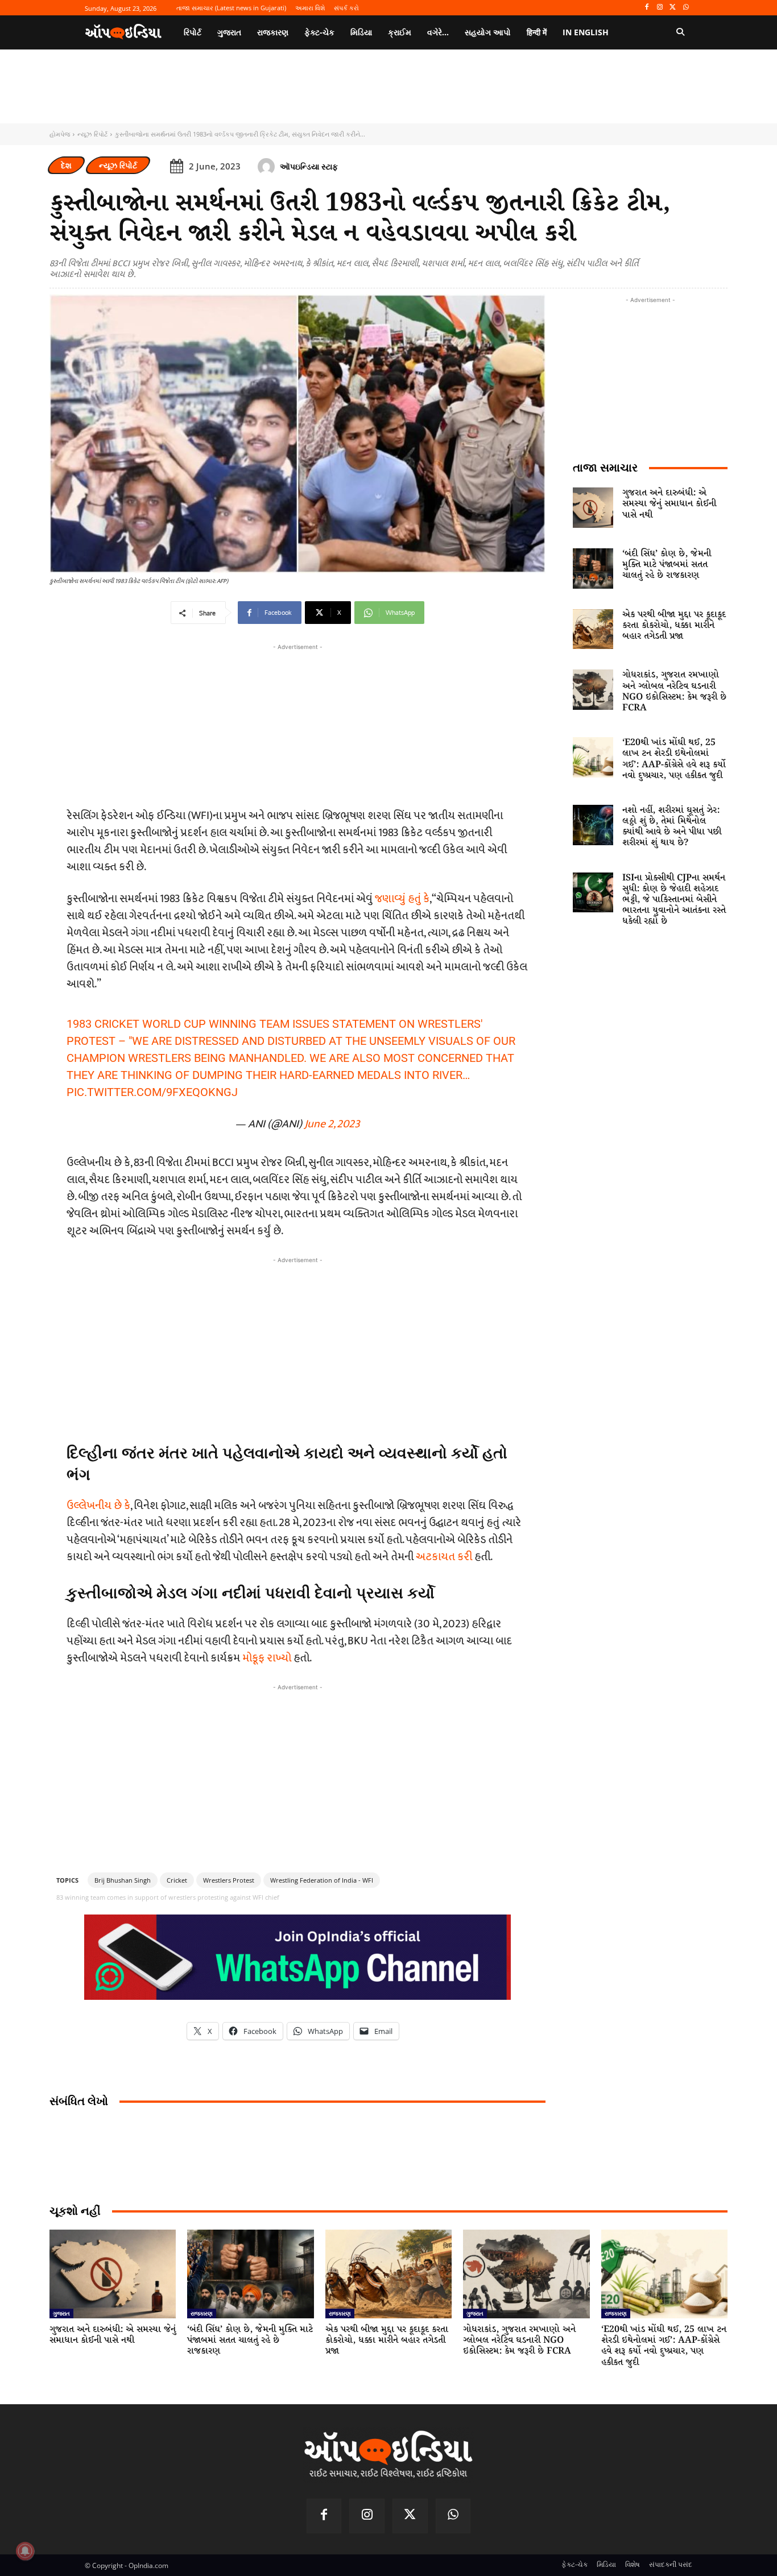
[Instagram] (660, 8)
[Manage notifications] (25, 2551)
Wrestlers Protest (229, 1880)
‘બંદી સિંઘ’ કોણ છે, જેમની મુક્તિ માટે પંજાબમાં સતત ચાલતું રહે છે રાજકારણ (667, 565)
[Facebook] (647, 8)
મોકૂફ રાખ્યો (267, 1658)
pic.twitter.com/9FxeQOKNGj (152, 1092)
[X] (673, 8)
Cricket (177, 1880)
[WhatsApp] (686, 8)
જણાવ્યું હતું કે (402, 899)
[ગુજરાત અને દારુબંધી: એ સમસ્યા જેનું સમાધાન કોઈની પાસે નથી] (593, 508)
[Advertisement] (297, 1346)
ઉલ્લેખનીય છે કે (98, 1506)
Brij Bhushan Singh (123, 1880)
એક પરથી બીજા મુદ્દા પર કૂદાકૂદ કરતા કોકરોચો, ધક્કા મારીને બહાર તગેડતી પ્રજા (674, 625)
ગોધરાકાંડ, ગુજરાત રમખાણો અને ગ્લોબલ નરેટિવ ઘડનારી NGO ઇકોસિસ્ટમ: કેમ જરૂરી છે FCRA (674, 691)
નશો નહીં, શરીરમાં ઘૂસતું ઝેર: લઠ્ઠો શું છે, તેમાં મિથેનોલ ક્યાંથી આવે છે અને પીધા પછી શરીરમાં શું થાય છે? (672, 827)
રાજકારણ (202, 2313)
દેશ (66, 165)
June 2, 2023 (332, 1124)
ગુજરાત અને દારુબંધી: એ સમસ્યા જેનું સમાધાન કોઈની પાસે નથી (669, 504)
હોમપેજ (60, 134)
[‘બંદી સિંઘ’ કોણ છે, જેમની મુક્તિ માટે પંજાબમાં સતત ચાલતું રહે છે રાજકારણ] (593, 568)
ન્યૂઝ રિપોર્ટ (92, 134)
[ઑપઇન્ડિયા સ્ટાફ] (268, 167)
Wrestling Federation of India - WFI (322, 1880)
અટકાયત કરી (444, 1557)
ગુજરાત (61, 2313)
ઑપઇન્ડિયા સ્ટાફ (309, 166)
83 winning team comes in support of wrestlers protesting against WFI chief (168, 1897)
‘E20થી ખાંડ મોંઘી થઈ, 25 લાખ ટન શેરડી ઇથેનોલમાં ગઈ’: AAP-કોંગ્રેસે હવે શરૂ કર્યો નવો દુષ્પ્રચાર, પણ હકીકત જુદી (674, 759)
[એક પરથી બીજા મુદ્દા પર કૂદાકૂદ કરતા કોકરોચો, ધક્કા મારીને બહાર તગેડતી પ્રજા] (593, 629)
